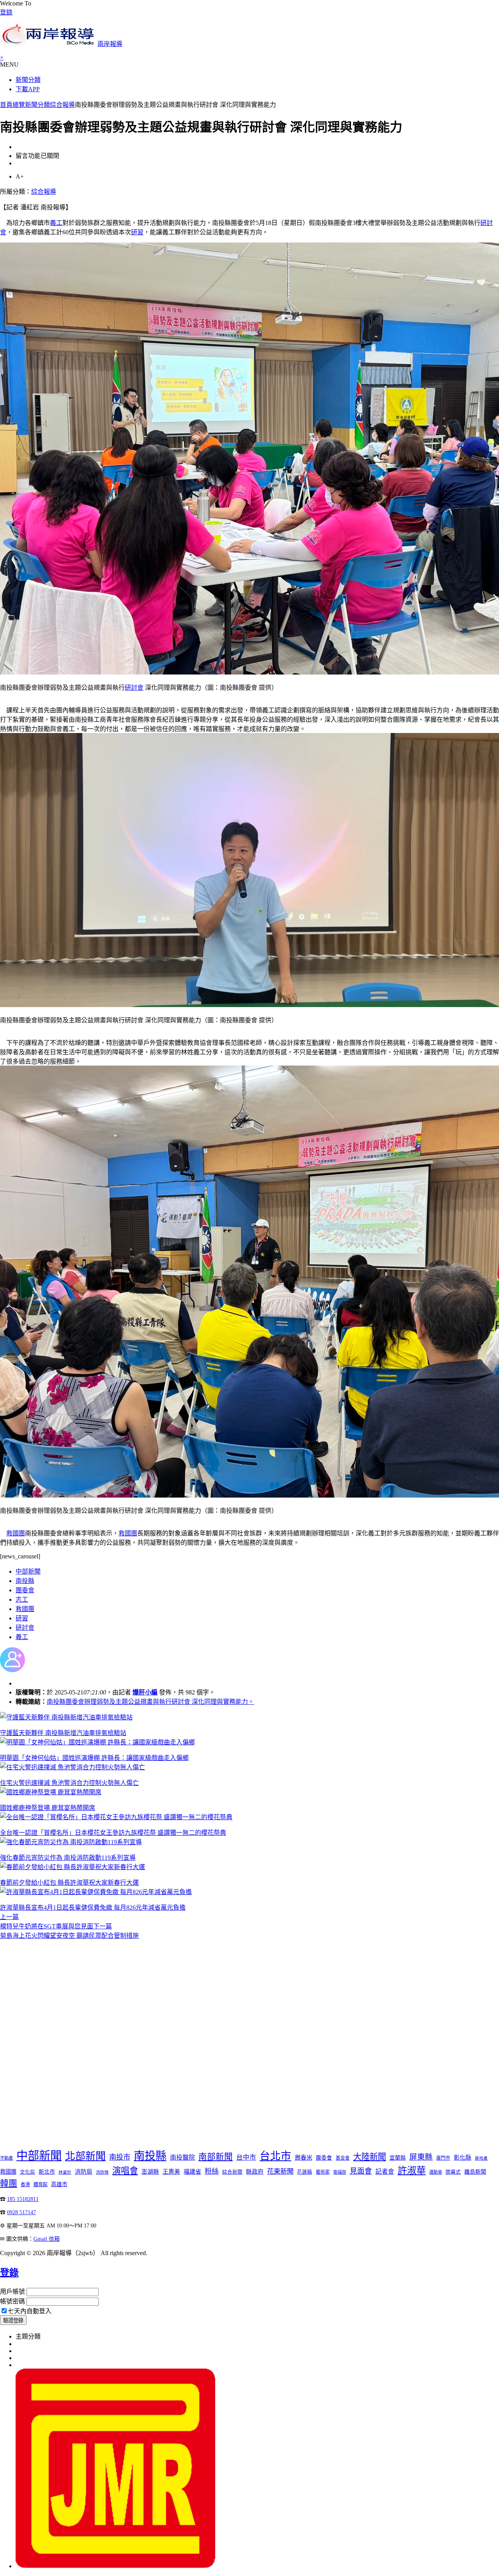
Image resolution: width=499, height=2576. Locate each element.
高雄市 (59, 2184)
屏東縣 (421, 2157)
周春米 (303, 2157)
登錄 (6, 12)
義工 (56, 223)
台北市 (275, 2156)
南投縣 (25, 1581)
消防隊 (102, 2172)
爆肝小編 (145, 1692)
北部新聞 (85, 2156)
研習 (137, 232)
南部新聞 (216, 2157)
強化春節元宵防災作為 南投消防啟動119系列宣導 (68, 1858)
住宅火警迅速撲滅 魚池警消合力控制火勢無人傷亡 (69, 1783)
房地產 (481, 2158)
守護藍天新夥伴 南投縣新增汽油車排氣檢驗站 (63, 1733)
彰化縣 (463, 2157)
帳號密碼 (12, 2301)
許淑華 (412, 2170)
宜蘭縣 (398, 2158)
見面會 (361, 2171)
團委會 (25, 1590)
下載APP (28, 89)
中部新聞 (28, 1571)
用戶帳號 (12, 2292)
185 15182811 (23, 2199)
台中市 (246, 2157)
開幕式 (453, 2172)
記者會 (385, 2171)
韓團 (9, 2183)
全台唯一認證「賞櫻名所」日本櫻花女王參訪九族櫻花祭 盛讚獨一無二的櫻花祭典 (113, 1833)
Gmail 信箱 (47, 2239)
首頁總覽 (12, 105)
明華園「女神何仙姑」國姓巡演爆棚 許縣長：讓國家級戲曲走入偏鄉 (94, 1758)
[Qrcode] (115, 2566)
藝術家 (323, 2172)
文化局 (27, 2172)
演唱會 (125, 2171)
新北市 (47, 2172)
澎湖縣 (150, 2172)
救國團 (16, 1533)
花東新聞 (280, 2171)
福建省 (192, 2171)
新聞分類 (28, 80)
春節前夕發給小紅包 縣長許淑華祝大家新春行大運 (69, 1883)
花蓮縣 (305, 2172)
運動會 (436, 2172)
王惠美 (171, 2172)
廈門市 (443, 2158)
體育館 (41, 2185)
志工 (22, 1600)
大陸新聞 (370, 2157)
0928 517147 (21, 2212)
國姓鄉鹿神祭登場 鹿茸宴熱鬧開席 (48, 1808)
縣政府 (255, 2172)
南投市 (120, 2157)
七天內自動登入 (30, 2311)
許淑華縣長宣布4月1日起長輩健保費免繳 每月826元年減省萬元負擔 (93, 1908)
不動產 (6, 2158)
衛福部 (340, 2172)
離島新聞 (475, 2172)
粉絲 (212, 2171)
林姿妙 (65, 2172)
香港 (25, 2185)
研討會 (134, 688)
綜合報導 (62, 105)
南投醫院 (182, 2157)
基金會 (343, 2158)
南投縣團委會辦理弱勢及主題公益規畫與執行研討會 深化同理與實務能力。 (150, 1702)
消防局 (84, 2172)
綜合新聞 (232, 2172)
